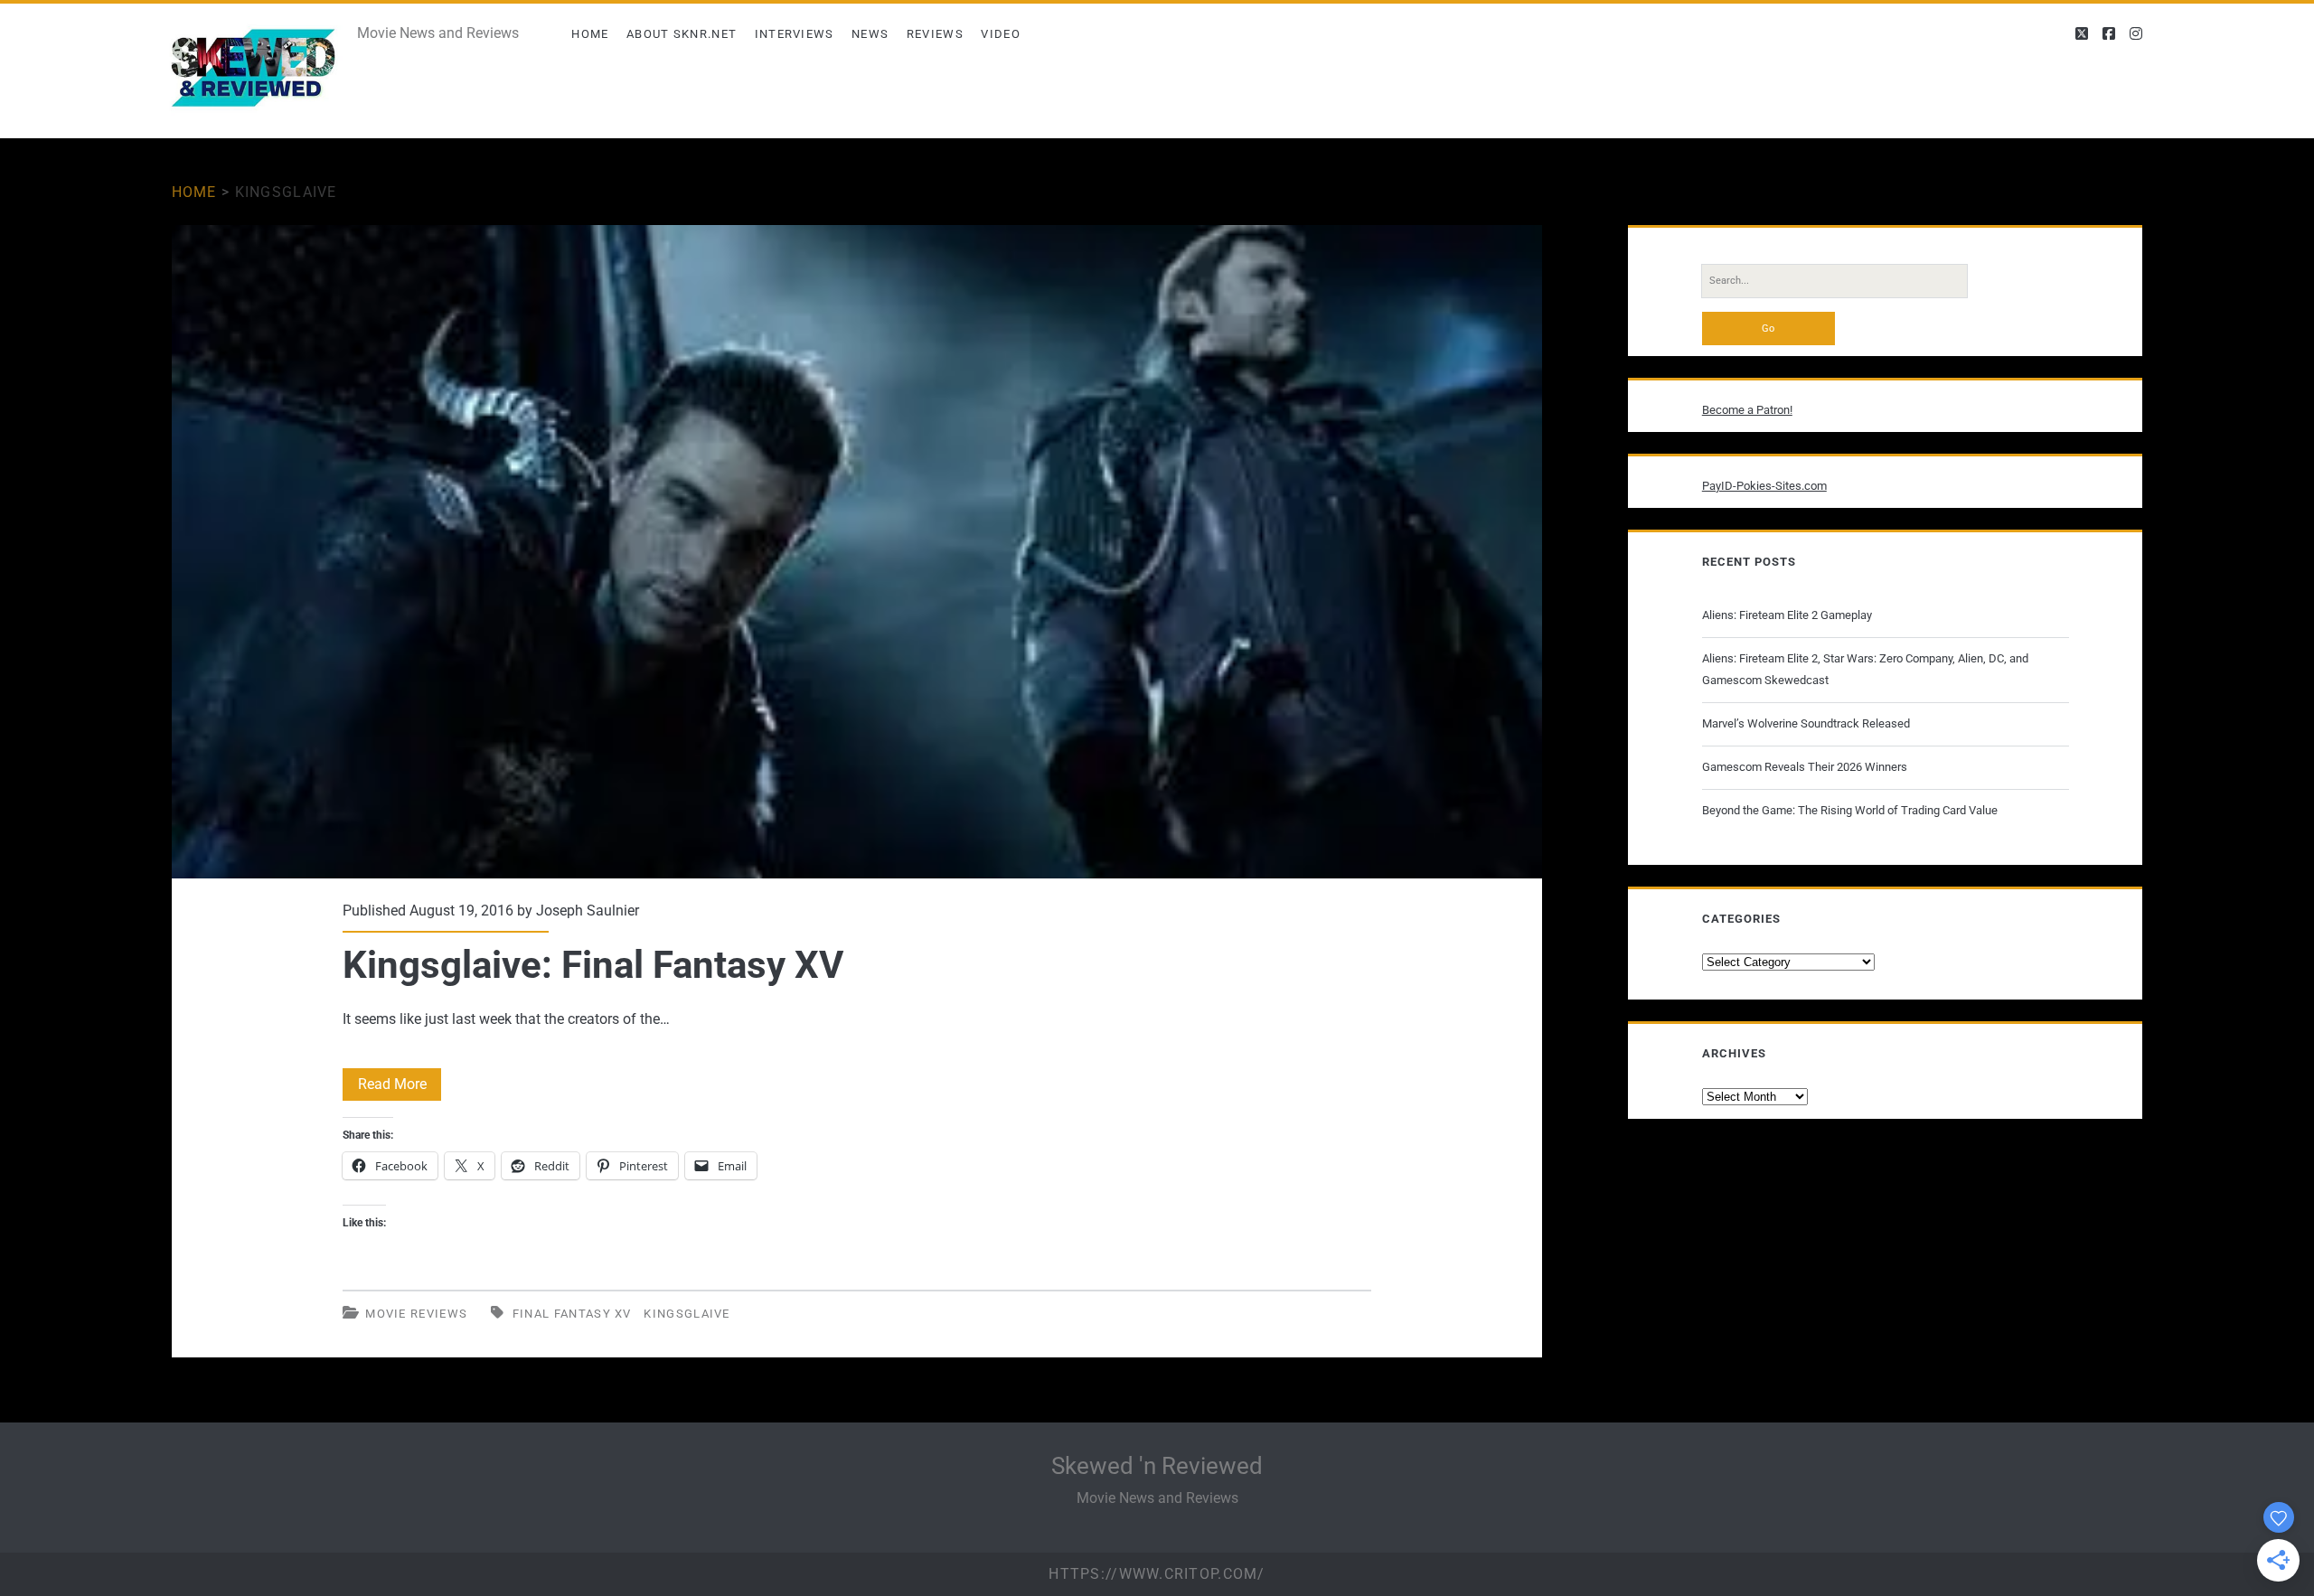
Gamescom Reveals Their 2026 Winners (1805, 767)
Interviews (795, 34)
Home (590, 34)
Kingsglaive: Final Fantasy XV (857, 551)
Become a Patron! (1747, 410)
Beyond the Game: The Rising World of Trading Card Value (1850, 810)
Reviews (935, 34)
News (870, 34)
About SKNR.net (682, 34)
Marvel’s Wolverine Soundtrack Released (1806, 723)
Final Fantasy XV (572, 1314)
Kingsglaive (687, 1314)
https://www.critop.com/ (1157, 1574)
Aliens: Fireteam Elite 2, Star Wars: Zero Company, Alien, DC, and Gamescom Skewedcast (1865, 669)
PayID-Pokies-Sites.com (1764, 486)
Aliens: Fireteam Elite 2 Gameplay (1787, 615)
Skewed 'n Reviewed (1157, 1466)
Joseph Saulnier (588, 911)
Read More (400, 1088)
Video (1001, 34)
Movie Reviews (416, 1314)
